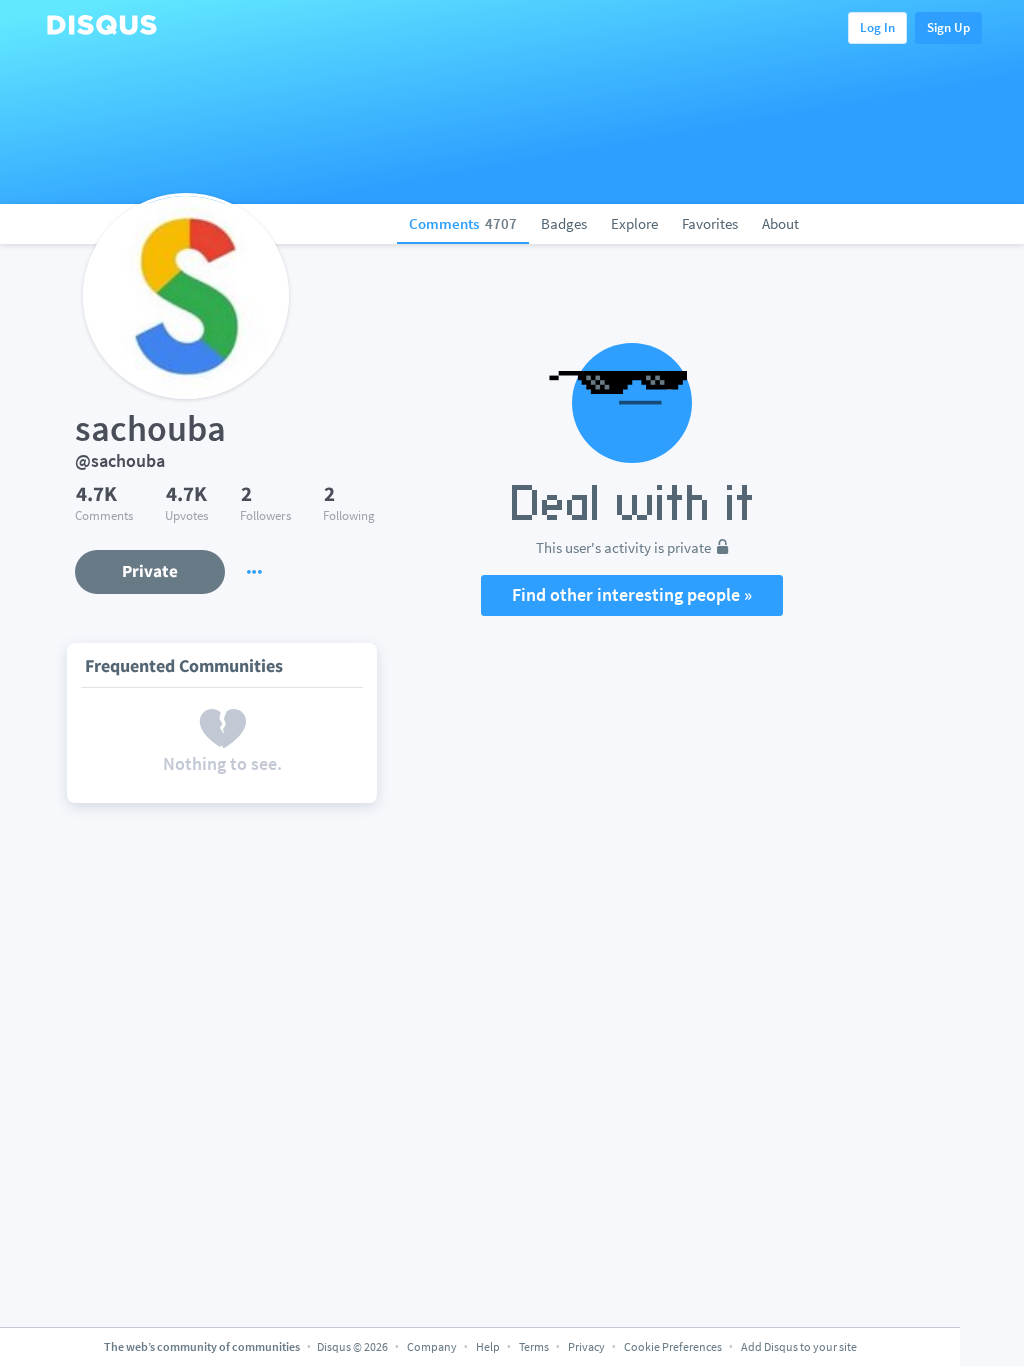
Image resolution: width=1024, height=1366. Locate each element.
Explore (634, 223)
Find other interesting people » (632, 594)
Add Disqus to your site (799, 1346)
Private (150, 571)
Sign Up (948, 27)
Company (432, 1346)
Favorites (710, 223)
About (780, 223)
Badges (564, 223)
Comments (463, 223)
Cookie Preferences (674, 1346)
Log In (877, 27)
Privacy (586, 1346)
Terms (534, 1346)
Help (488, 1346)
